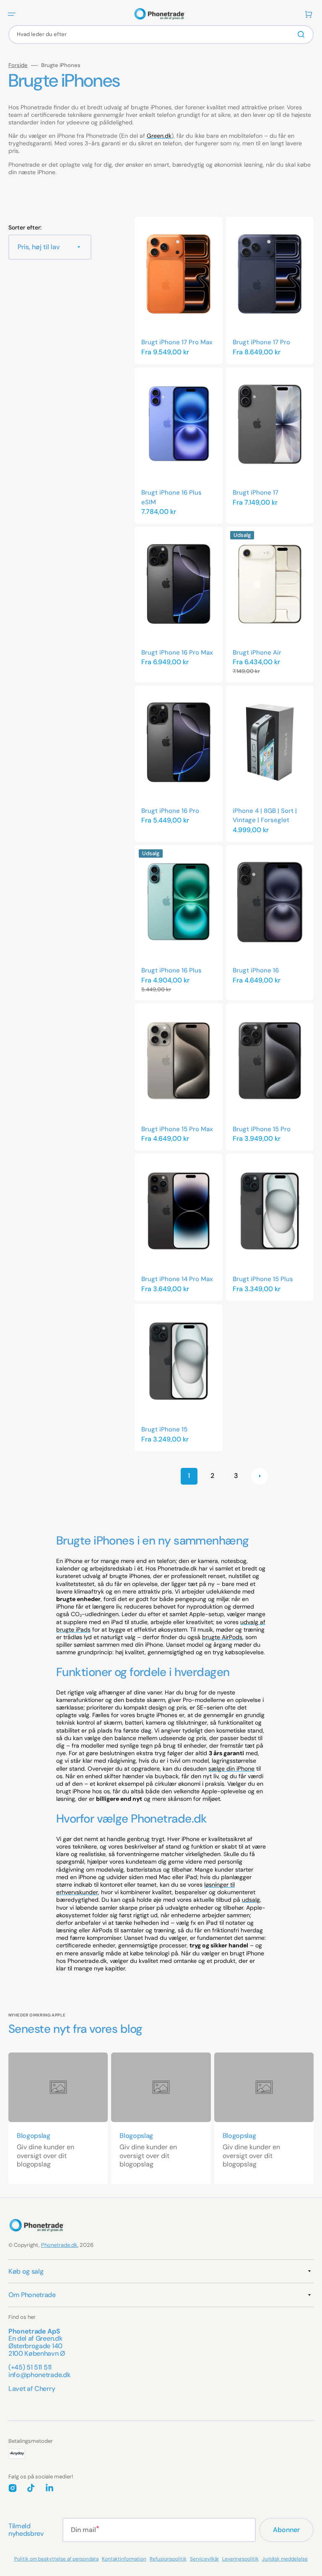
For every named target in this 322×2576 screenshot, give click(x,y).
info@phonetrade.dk (39, 2375)
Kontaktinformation (124, 2559)
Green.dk (159, 136)
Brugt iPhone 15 (164, 1429)
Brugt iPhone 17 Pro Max (177, 342)
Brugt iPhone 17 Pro (261, 342)
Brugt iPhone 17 (256, 493)
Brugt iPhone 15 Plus (263, 1279)
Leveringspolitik (240, 2559)
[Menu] (12, 14)
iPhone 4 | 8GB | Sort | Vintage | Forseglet (265, 816)
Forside (18, 65)
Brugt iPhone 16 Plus (171, 970)
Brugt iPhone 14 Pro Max (177, 1279)
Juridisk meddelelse (285, 2559)
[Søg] (303, 34)
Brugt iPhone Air (257, 652)
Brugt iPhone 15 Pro (262, 1129)
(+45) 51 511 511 (30, 2367)
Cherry (45, 2389)
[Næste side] (260, 1476)
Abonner (286, 2530)
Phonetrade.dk (59, 2245)
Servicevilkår (204, 2559)
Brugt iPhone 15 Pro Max (177, 1129)
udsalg (251, 1900)
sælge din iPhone (231, 1769)
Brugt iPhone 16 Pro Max (177, 652)
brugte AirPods (222, 1637)
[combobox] (161, 35)
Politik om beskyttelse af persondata (56, 2559)
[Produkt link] (179, 290)
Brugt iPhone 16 (256, 970)
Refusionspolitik (168, 2559)
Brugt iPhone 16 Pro (170, 811)
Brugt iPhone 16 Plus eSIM (171, 497)
